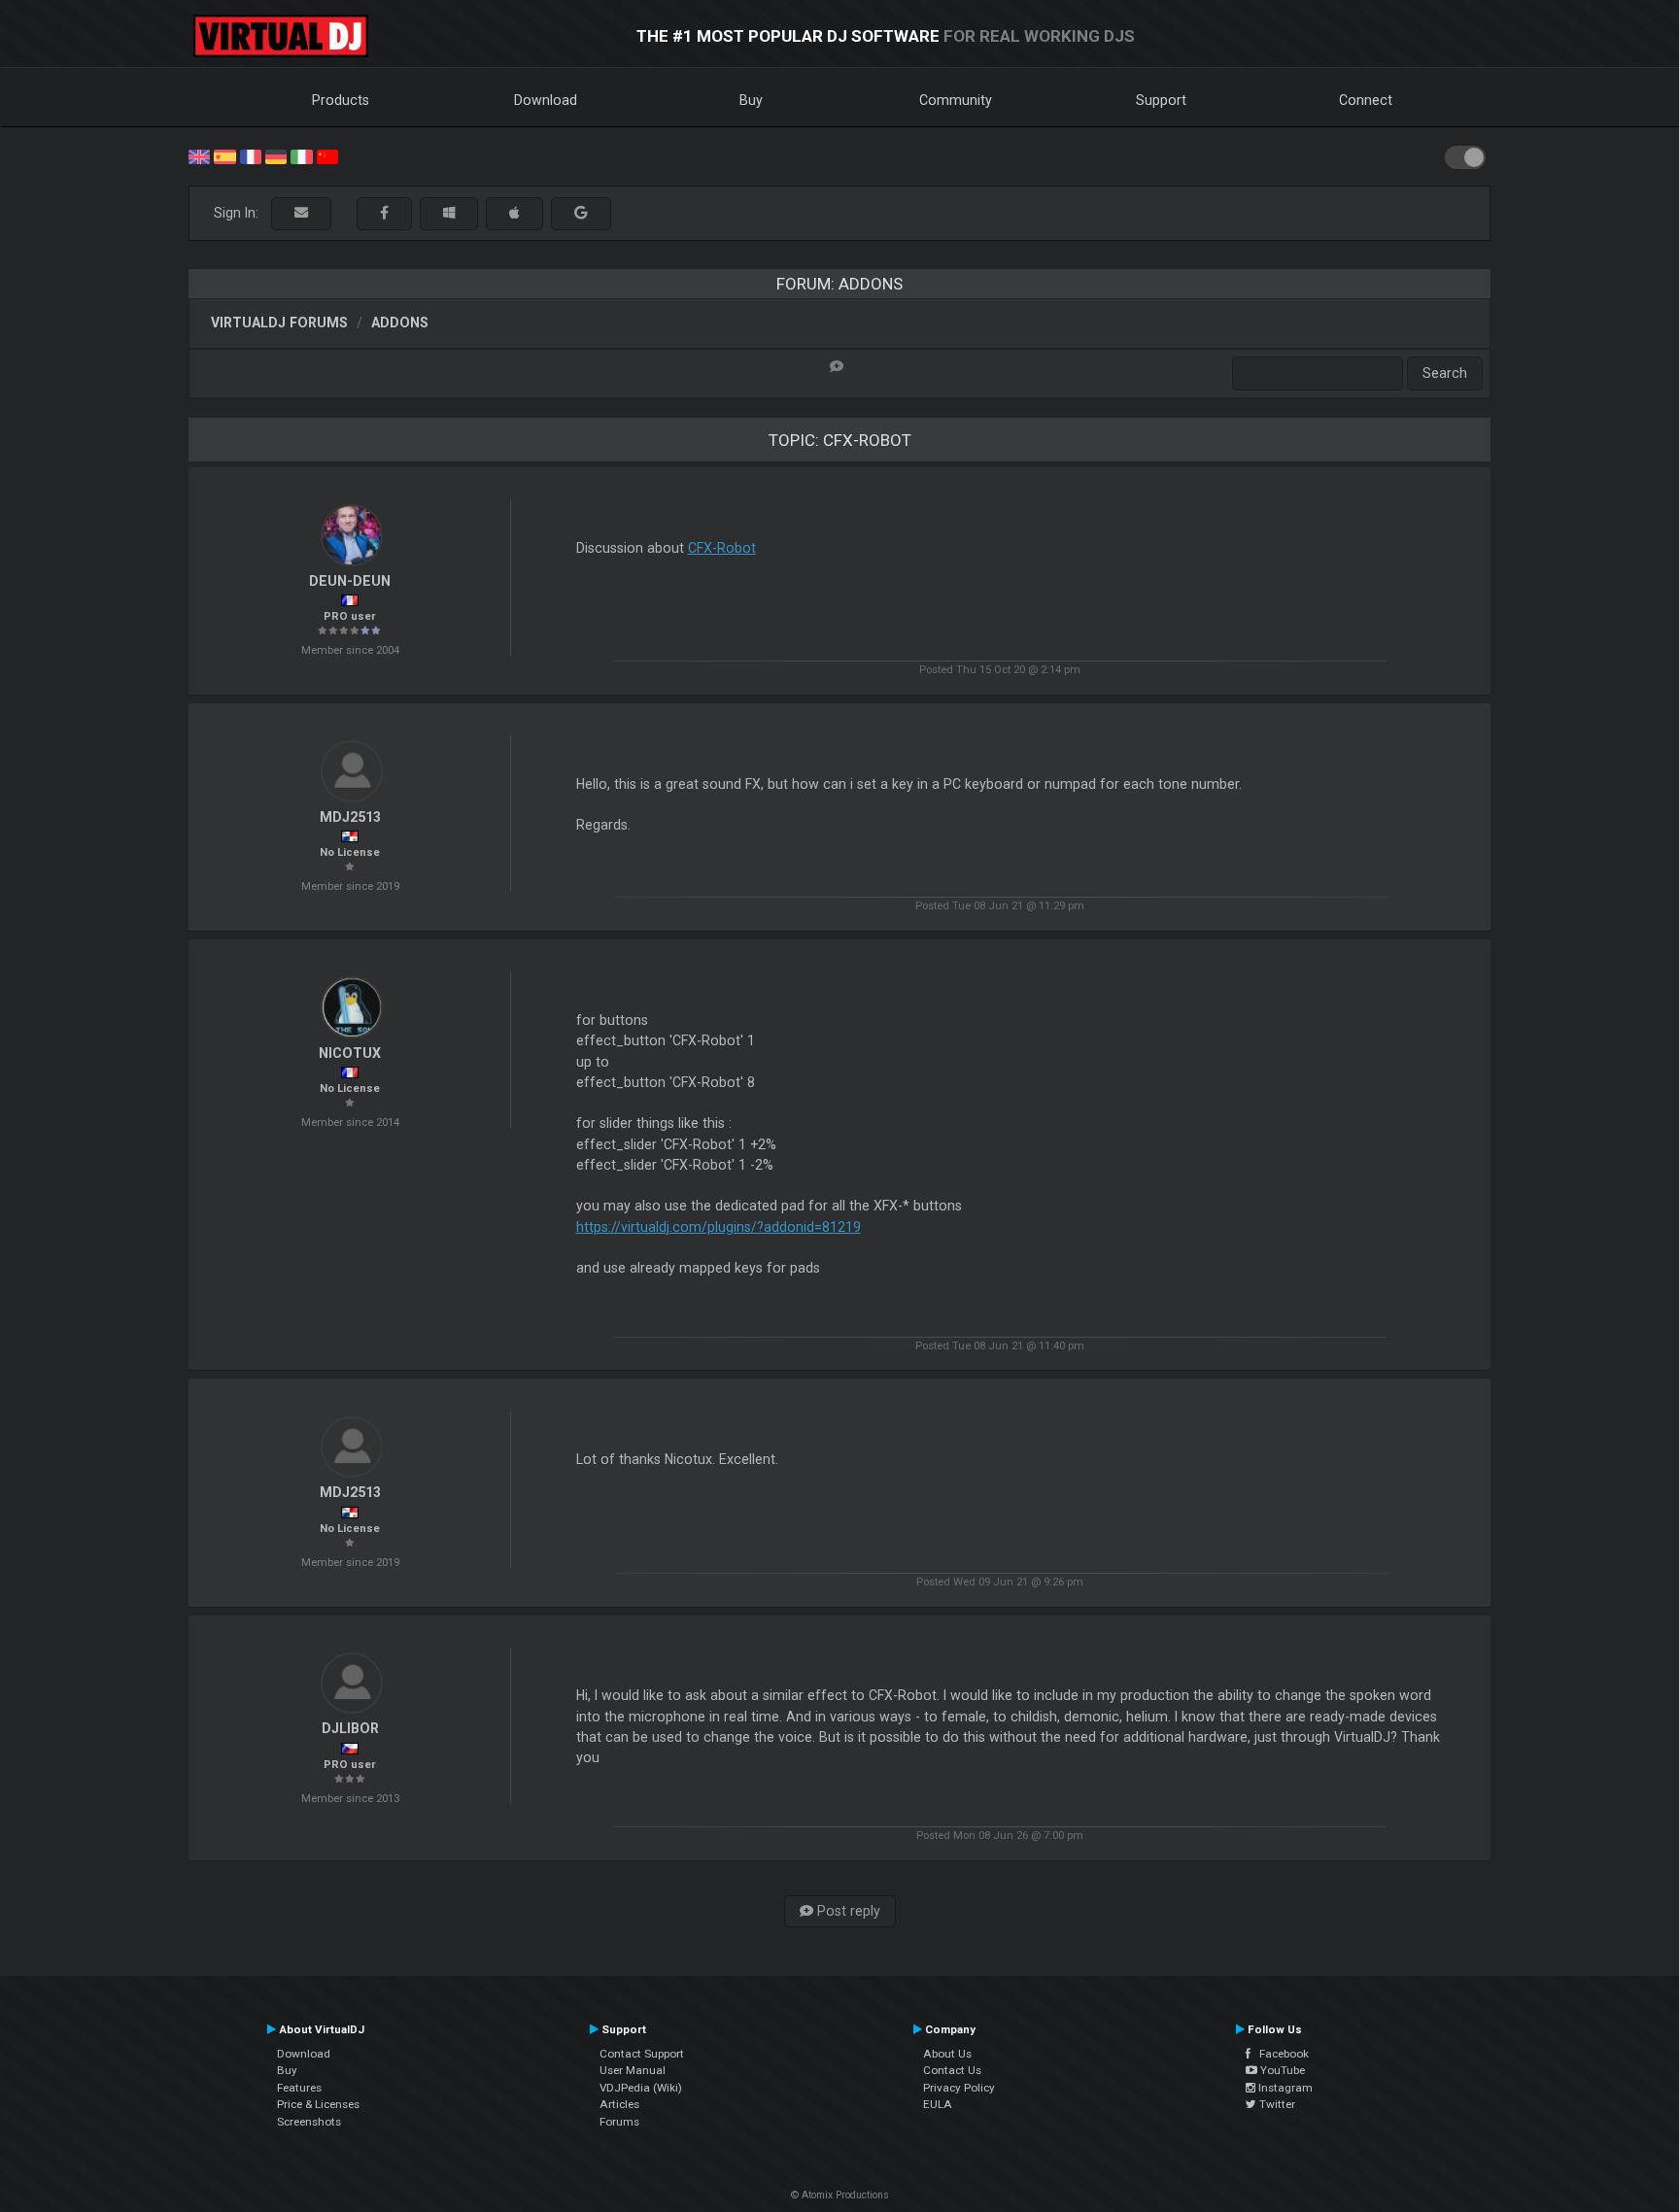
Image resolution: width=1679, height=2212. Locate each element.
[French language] (251, 155)
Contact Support (642, 2054)
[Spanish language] (224, 155)
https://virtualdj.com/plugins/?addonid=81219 (719, 1227)
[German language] (276, 155)
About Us (947, 2054)
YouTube (1281, 2070)
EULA (938, 2104)
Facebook (1280, 2054)
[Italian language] (301, 155)
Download (546, 100)
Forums (619, 2122)
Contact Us (952, 2070)
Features (299, 2088)
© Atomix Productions (840, 2195)
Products (341, 100)
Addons (400, 323)
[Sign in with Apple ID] (514, 213)
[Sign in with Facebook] (384, 213)
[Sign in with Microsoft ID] (449, 213)
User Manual (633, 2070)
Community (956, 100)
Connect (1366, 100)
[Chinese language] (327, 155)
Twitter (1276, 2104)
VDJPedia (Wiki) (641, 2088)
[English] (199, 155)
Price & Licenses (318, 2104)
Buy (751, 100)
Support (1161, 100)
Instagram (1284, 2088)
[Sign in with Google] (581, 213)
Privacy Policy (959, 2088)
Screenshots (309, 2122)
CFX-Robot (722, 548)
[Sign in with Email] (301, 213)
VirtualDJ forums (279, 323)
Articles (619, 2104)
